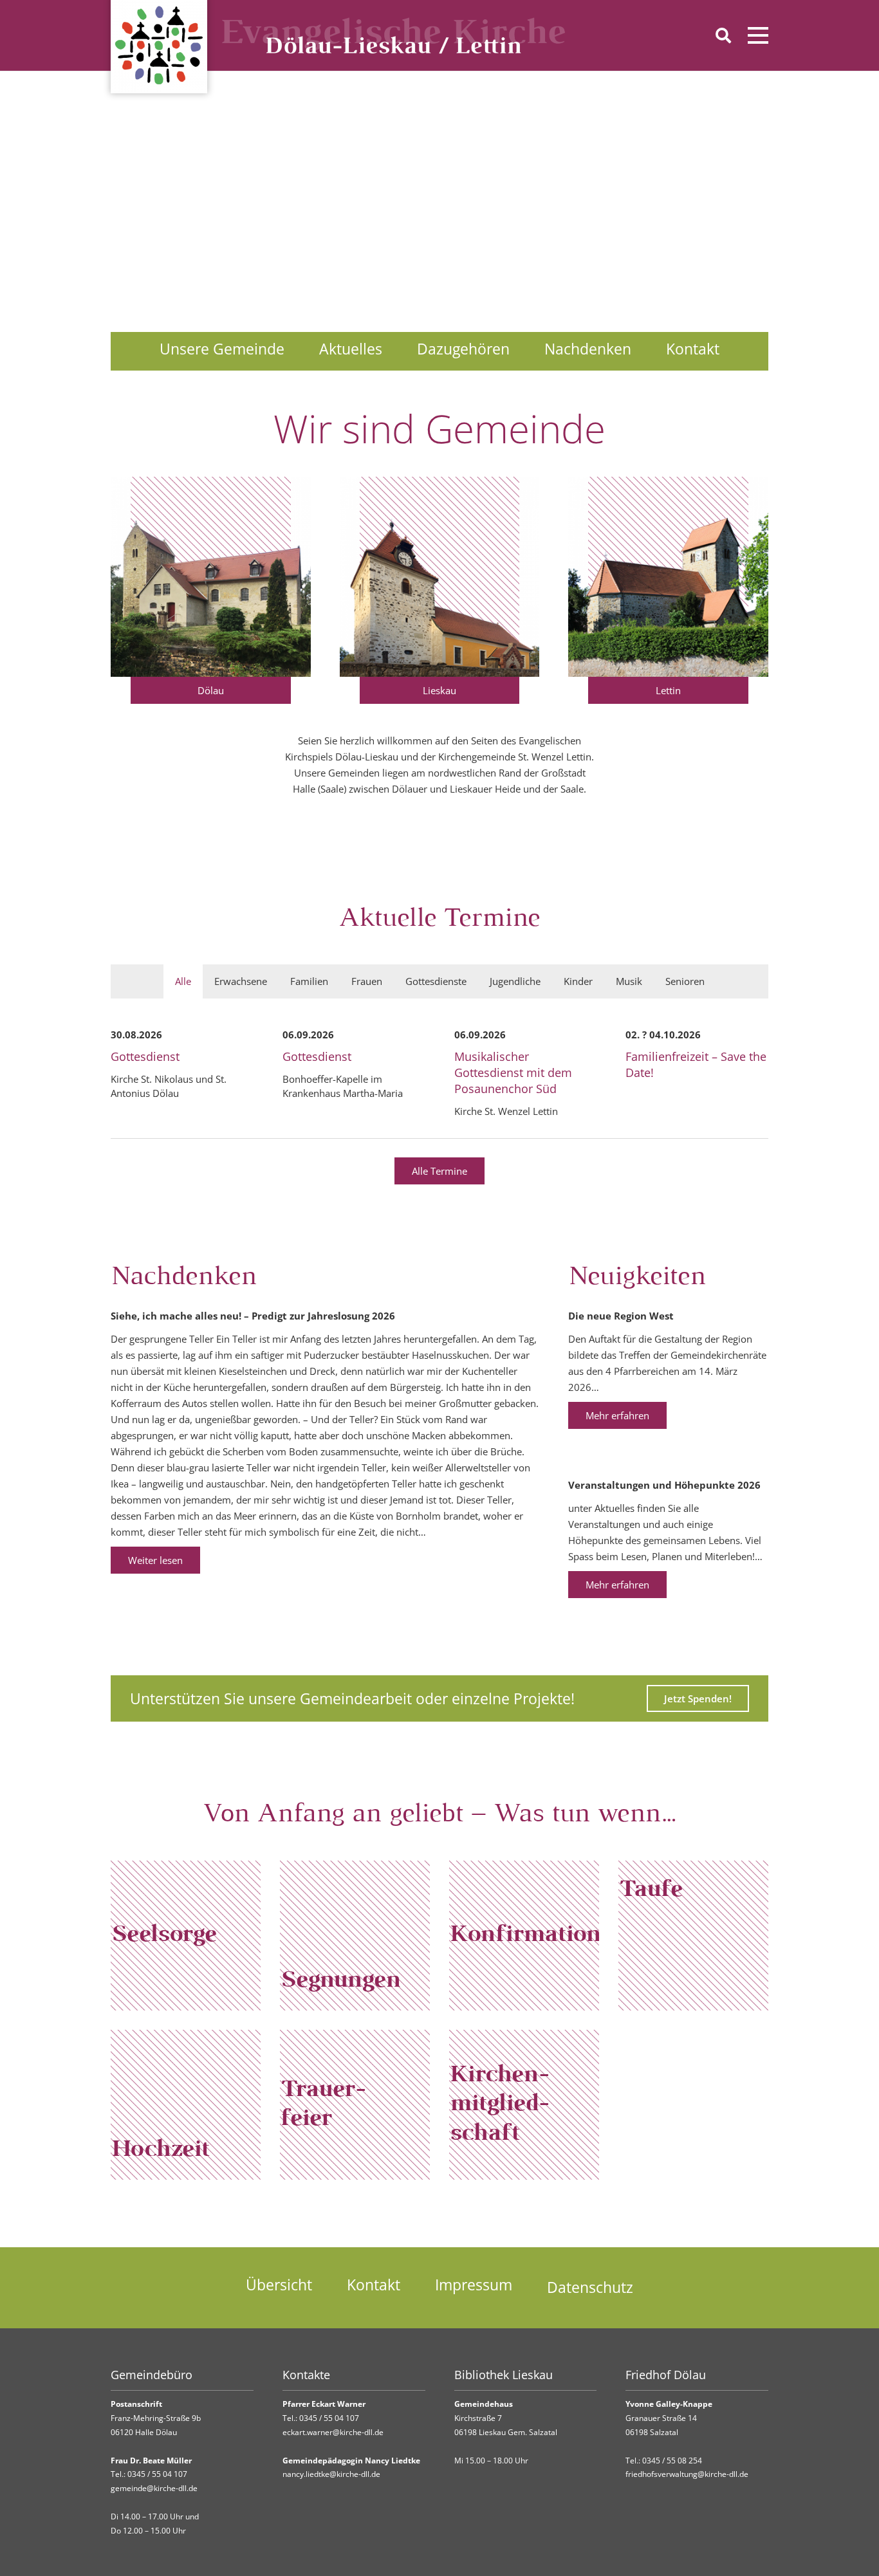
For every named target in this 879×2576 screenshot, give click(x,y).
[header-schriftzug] (394, 35)
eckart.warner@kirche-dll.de (333, 2432)
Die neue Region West (621, 1316)
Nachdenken (588, 349)
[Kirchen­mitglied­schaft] (524, 2105)
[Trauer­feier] (355, 2105)
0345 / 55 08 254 (672, 2461)
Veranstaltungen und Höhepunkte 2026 (664, 1485)
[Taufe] (693, 1936)
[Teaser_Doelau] (211, 577)
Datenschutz (590, 2287)
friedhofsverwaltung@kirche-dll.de (687, 2474)
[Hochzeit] (186, 2105)
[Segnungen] (355, 1936)
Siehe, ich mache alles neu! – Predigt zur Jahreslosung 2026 (253, 1316)
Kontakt (693, 349)
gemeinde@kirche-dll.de (154, 2488)
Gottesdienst (145, 1056)
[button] (723, 35)
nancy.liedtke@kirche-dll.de (331, 2474)
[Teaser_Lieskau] (440, 577)
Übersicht (279, 2285)
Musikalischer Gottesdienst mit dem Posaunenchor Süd (513, 1072)
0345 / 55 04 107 (157, 2474)
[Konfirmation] (524, 1936)
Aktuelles (351, 349)
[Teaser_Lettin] (668, 577)
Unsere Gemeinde (222, 349)
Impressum (474, 2285)
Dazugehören (463, 349)
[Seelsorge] (186, 1936)
